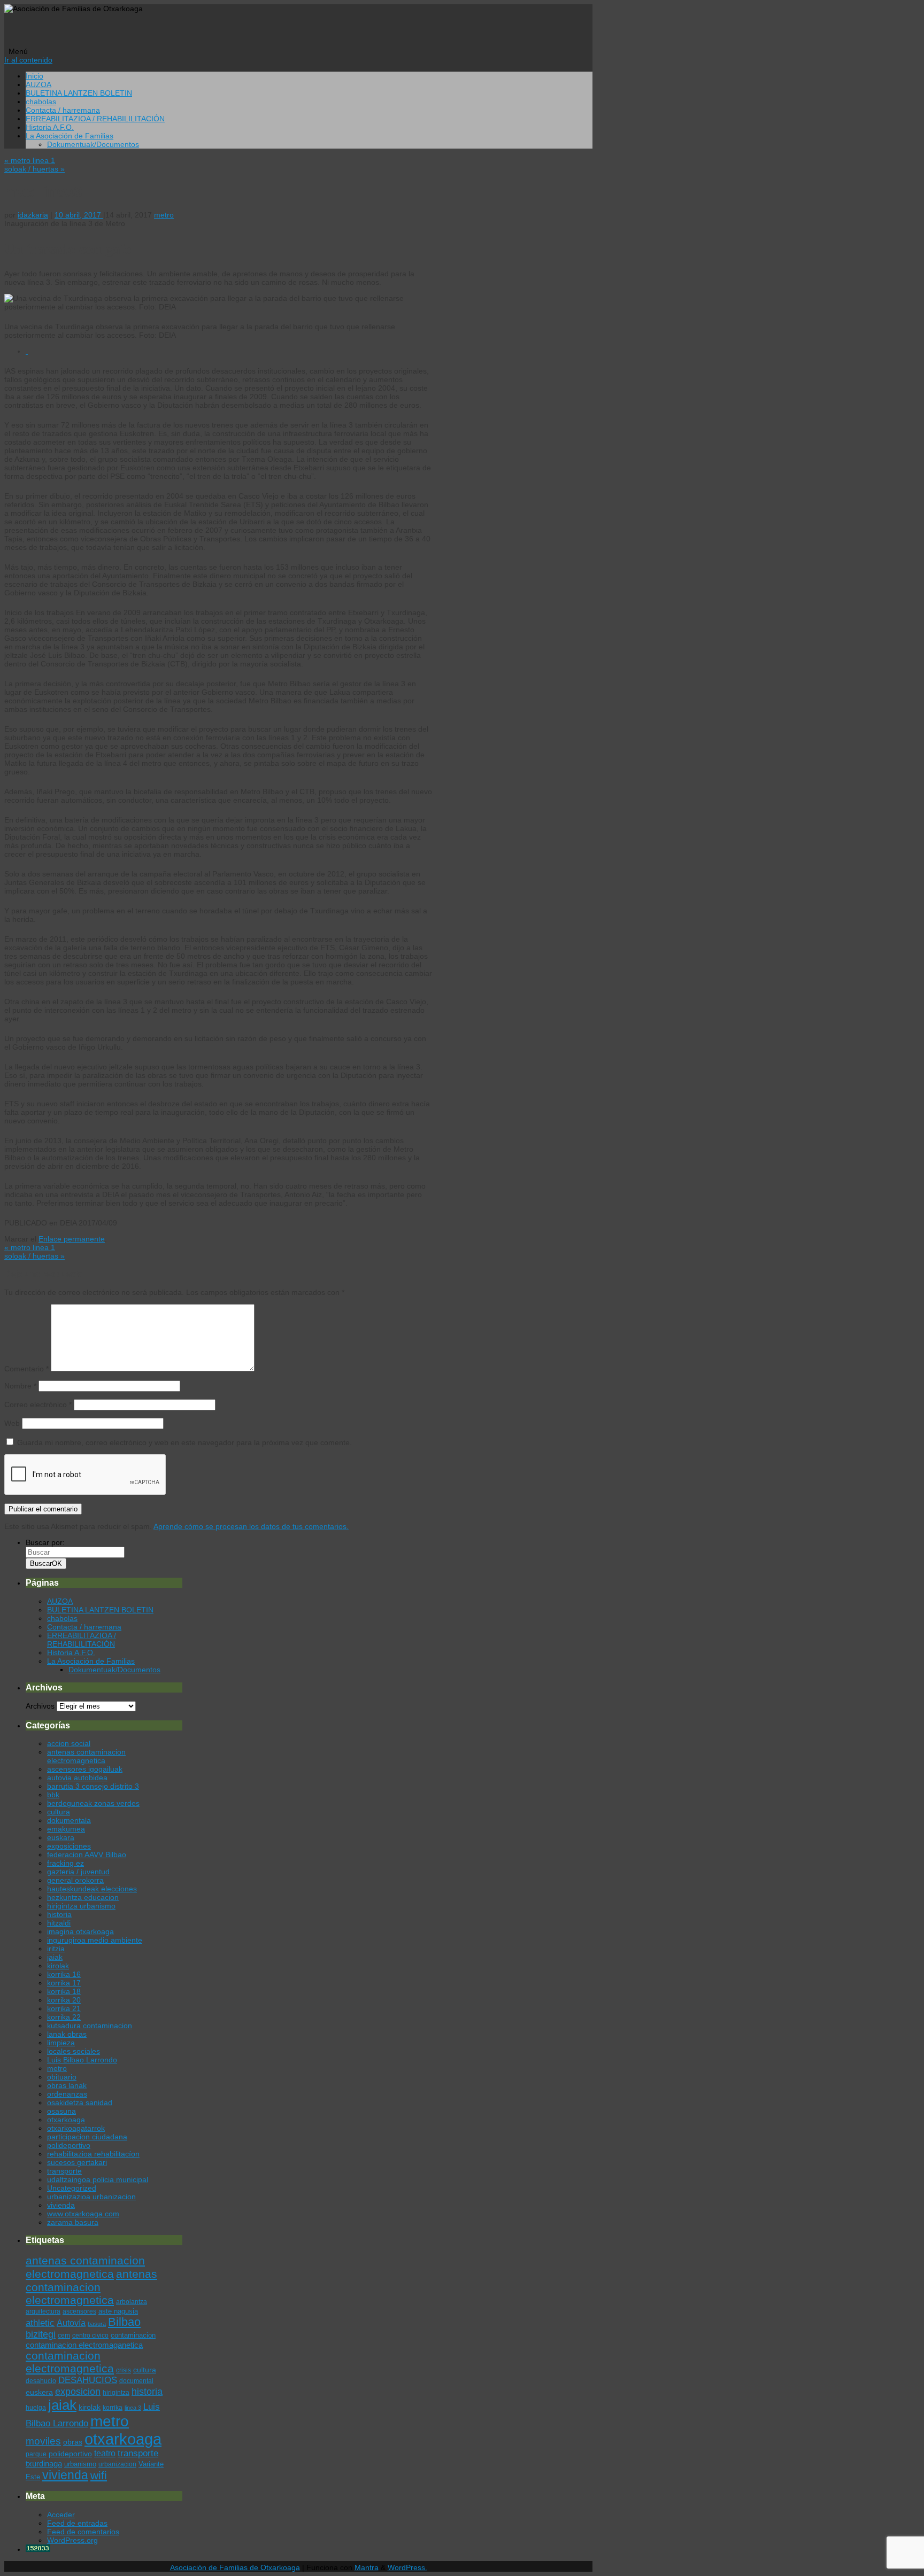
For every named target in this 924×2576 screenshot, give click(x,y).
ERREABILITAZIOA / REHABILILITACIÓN (95, 119)
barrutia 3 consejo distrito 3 (93, 1786)
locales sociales (74, 2051)
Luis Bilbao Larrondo (82, 2060)
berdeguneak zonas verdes (93, 1803)
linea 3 (133, 2408)
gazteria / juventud (78, 1872)
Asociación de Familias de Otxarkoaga (235, 2567)
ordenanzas (67, 2094)
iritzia (56, 1949)
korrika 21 (64, 2008)
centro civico (90, 2336)
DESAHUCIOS (88, 2380)
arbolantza (132, 2302)
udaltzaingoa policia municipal (98, 2179)
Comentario (26, 1369)
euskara (61, 1837)
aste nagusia (118, 2311)
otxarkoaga (66, 2120)
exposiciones (69, 1846)
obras (73, 2442)
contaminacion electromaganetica (84, 2345)
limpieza (61, 2043)
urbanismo (80, 2464)
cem (64, 2336)
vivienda (61, 2205)
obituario (62, 2077)
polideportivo (69, 2145)
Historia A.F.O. (50, 127)
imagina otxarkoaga (80, 1931)
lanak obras (67, 2034)
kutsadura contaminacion (90, 2026)
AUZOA (38, 84)
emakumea (66, 1829)
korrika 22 (64, 2017)
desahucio (41, 2381)
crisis (124, 2370)
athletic (40, 2323)
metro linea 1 (30, 160)
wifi (99, 2475)
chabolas (41, 102)
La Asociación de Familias (70, 136)
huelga (36, 2408)
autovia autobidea (77, 1778)
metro (164, 215)
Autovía (71, 2323)
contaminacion (133, 2335)
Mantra (367, 2567)
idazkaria (33, 215)
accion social (69, 1743)
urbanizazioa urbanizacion (91, 2197)
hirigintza (116, 2393)
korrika (113, 2408)
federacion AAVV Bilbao (87, 1855)
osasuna (61, 2111)
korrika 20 (64, 2000)
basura (97, 2324)
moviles (43, 2441)
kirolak (58, 1966)
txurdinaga (44, 2464)
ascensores (79, 2311)
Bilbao (124, 2322)
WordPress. (407, 2567)
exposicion (78, 2392)
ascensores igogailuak (85, 1769)
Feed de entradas (77, 2523)
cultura (59, 1812)
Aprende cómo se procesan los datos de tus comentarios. (251, 1526)
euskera (39, 2392)
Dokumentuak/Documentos (93, 144)
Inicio (34, 76)
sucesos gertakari (77, 2162)
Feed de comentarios (83, 2532)
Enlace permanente (72, 1239)
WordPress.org (72, 2540)
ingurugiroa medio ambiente (95, 1940)
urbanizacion (117, 2464)
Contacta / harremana (63, 110)
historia (59, 1914)
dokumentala (69, 1820)
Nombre (20, 1386)
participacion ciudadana (87, 2137)
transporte (64, 2171)
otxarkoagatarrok (76, 2128)
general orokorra (75, 1880)
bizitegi (41, 2334)
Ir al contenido (28, 60)
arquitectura (43, 2311)
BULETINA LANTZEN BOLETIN (79, 93)
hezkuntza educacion (83, 1897)
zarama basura (73, 2222)
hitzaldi (59, 1923)
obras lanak (67, 2085)
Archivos (40, 1706)
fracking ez (66, 1863)
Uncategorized (72, 2188)
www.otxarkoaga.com (83, 2214)
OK (46, 1564)
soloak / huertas (34, 169)
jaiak (55, 1957)
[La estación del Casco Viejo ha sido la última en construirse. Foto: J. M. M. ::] (27, 351)
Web (12, 1423)
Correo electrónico (38, 1405)
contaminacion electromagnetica (70, 2362)
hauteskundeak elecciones (92, 1889)
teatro (105, 2453)
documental (136, 2381)
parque (36, 2454)
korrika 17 (64, 1983)
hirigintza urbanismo (81, 1906)
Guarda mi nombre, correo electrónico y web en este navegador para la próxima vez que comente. (184, 1442)
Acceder (61, 2515)
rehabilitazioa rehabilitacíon (93, 2154)
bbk (53, 1795)
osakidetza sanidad (80, 2102)
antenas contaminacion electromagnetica (86, 1756)
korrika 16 (64, 1974)
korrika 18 (64, 1991)
